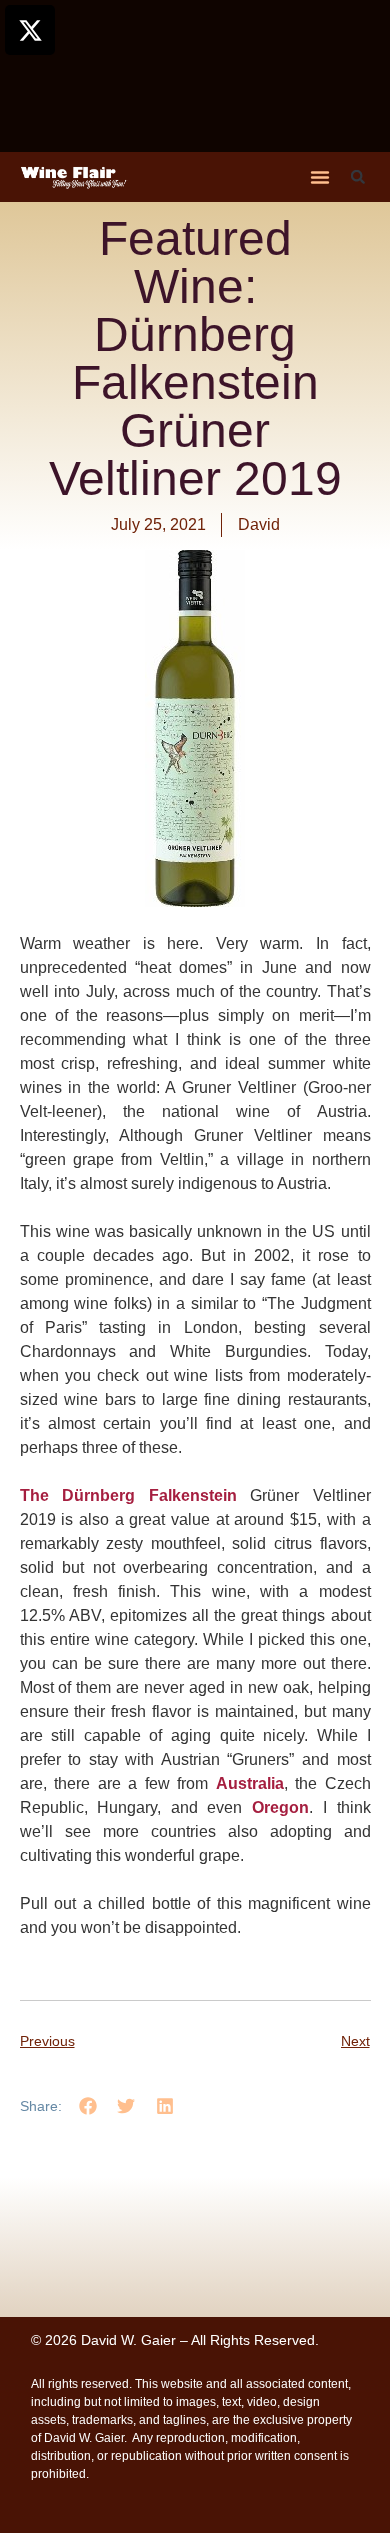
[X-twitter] (30, 30)
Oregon (280, 1807)
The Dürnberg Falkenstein (128, 1495)
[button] (320, 177)
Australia (250, 1783)
